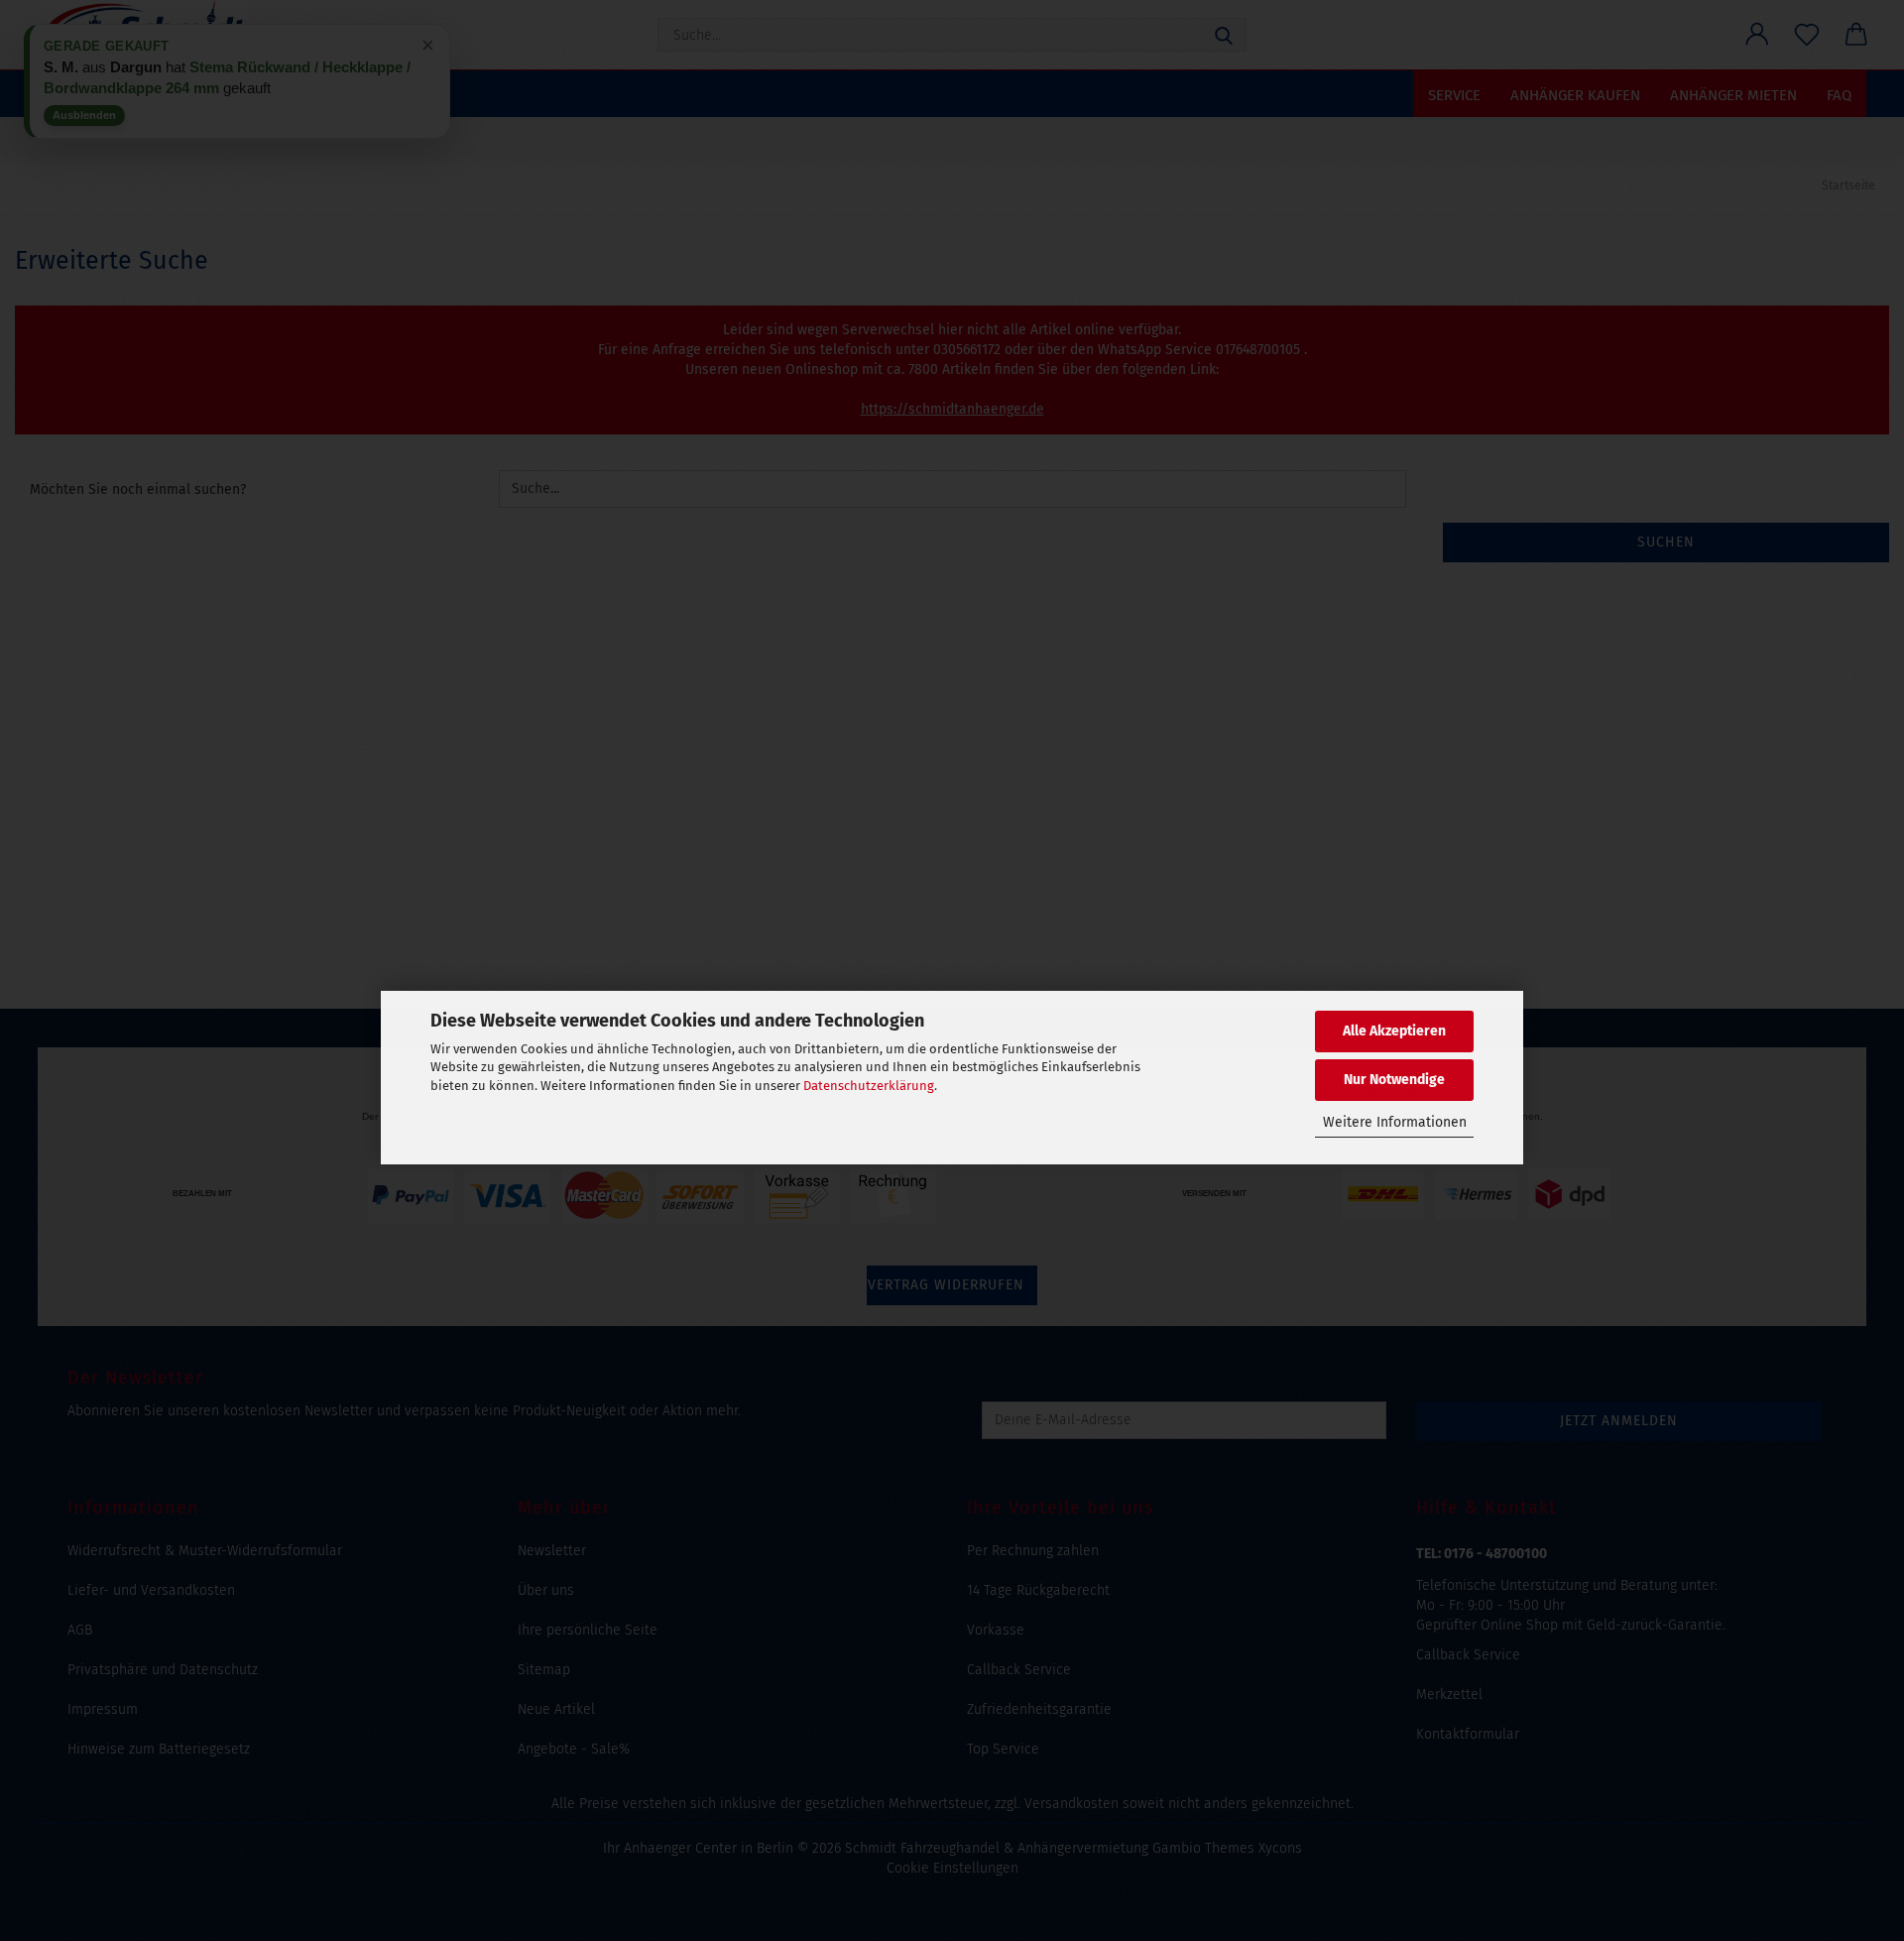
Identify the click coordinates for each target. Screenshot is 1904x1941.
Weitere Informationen (1395, 1122)
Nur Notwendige (1394, 1080)
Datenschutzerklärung (869, 1086)
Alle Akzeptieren (1394, 1031)
